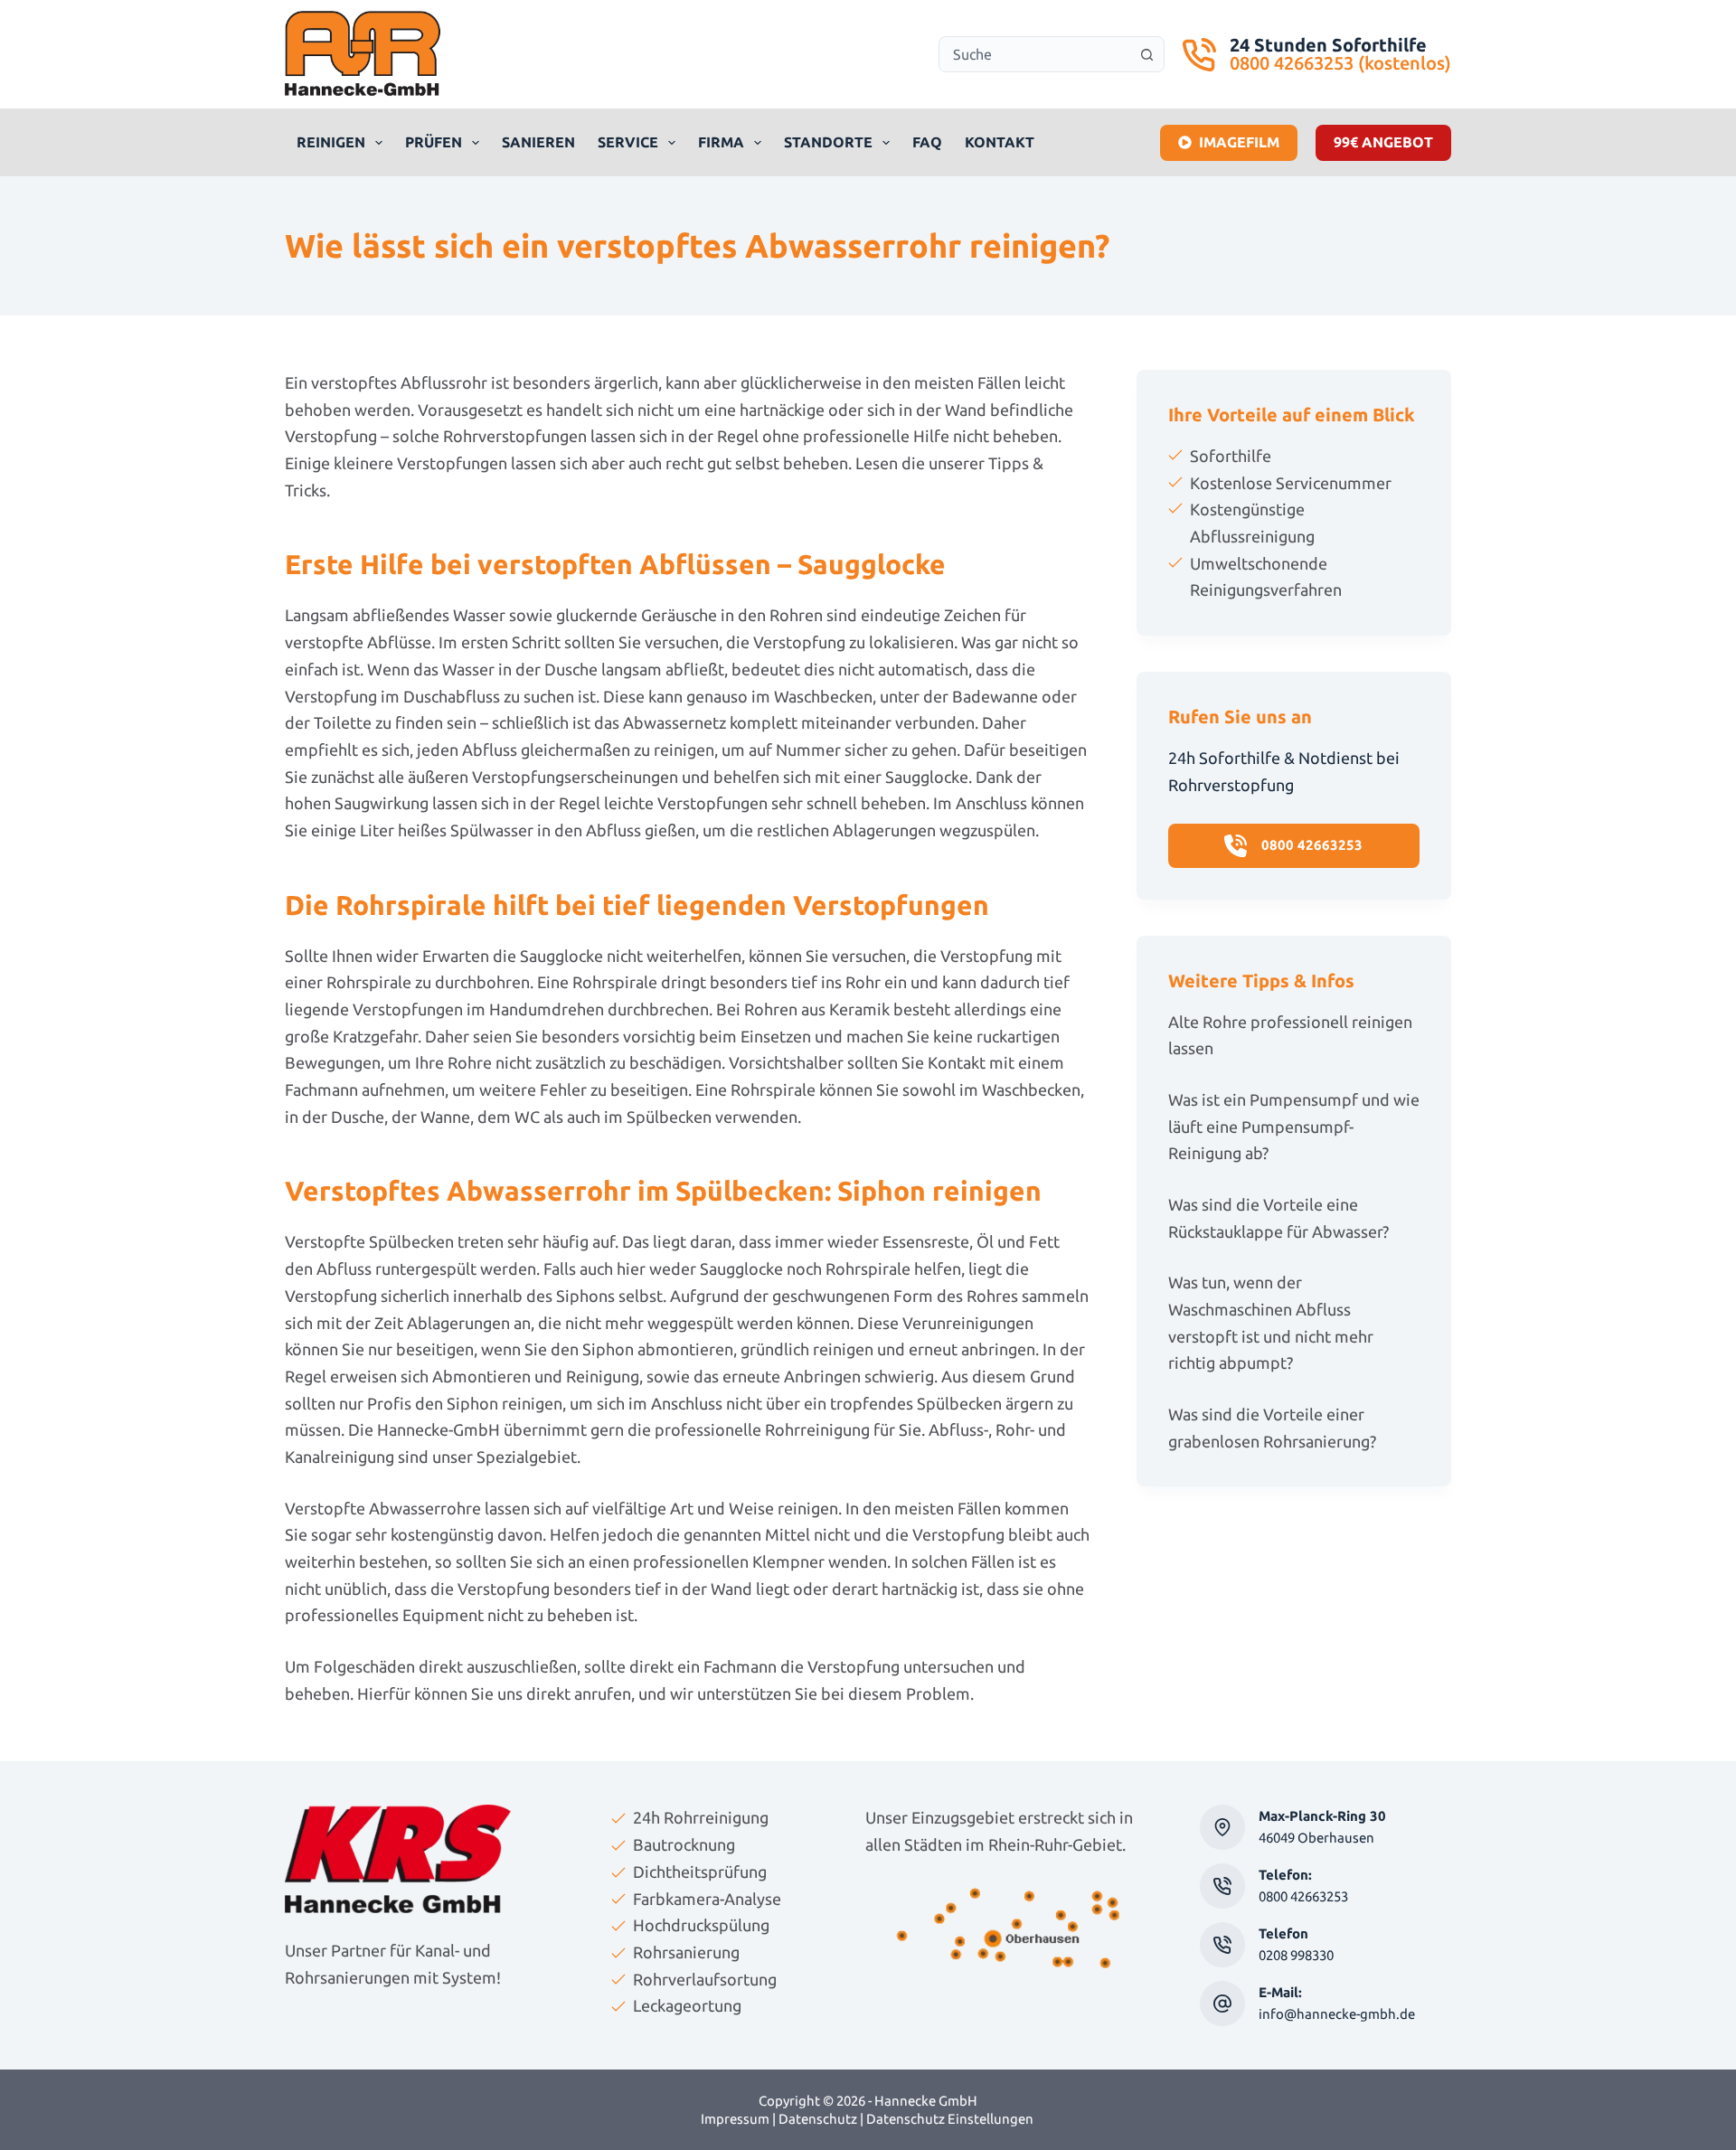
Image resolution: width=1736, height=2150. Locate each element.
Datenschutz (818, 2119)
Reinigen (331, 142)
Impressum (735, 2119)
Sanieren (538, 142)
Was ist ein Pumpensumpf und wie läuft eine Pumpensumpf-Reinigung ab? (1294, 1126)
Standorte (828, 142)
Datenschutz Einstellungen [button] (950, 2119)
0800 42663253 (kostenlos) (1340, 63)
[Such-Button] (1146, 54)
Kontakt (1000, 142)
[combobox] (1034, 54)
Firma (721, 142)
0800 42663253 (1303, 1896)
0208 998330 (1296, 1955)
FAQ (927, 142)
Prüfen (434, 142)
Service (628, 142)
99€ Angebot (1383, 142)
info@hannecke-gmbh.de (1337, 2014)
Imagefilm (1239, 142)
